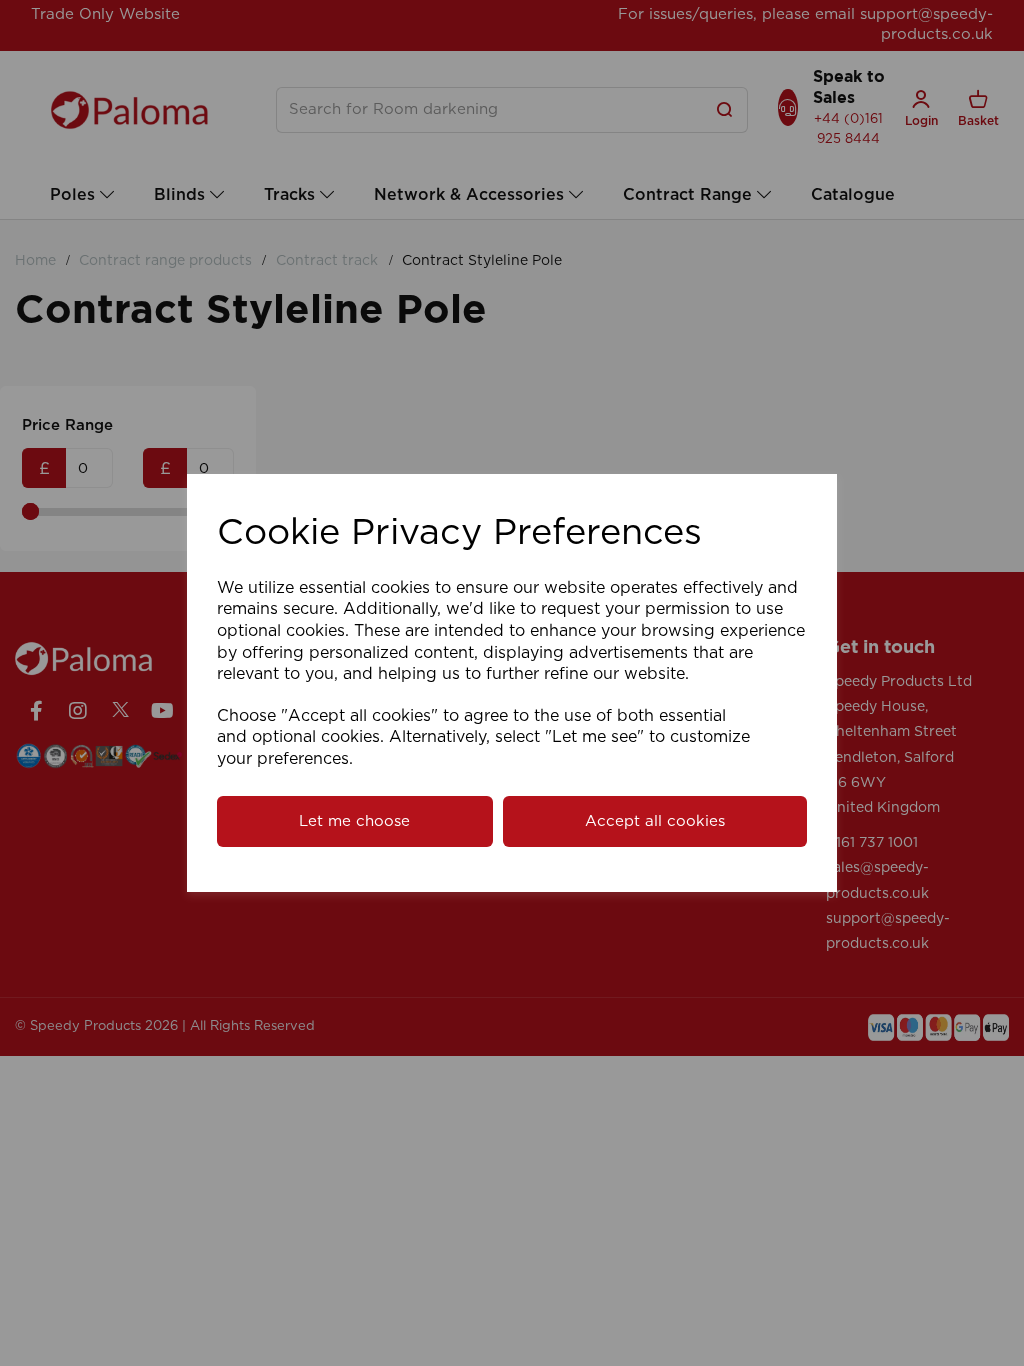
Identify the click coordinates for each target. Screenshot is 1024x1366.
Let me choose (354, 821)
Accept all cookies (655, 821)
